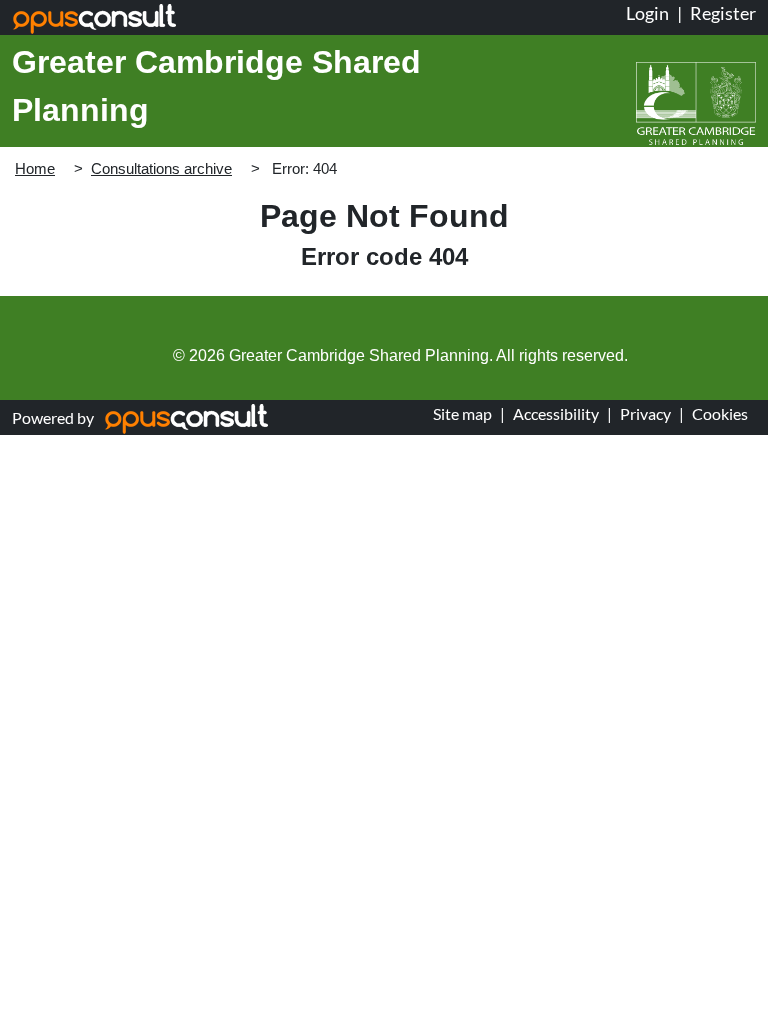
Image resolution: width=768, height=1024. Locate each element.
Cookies (720, 413)
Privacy (645, 413)
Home (35, 168)
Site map (462, 413)
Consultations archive (161, 168)
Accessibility (556, 413)
